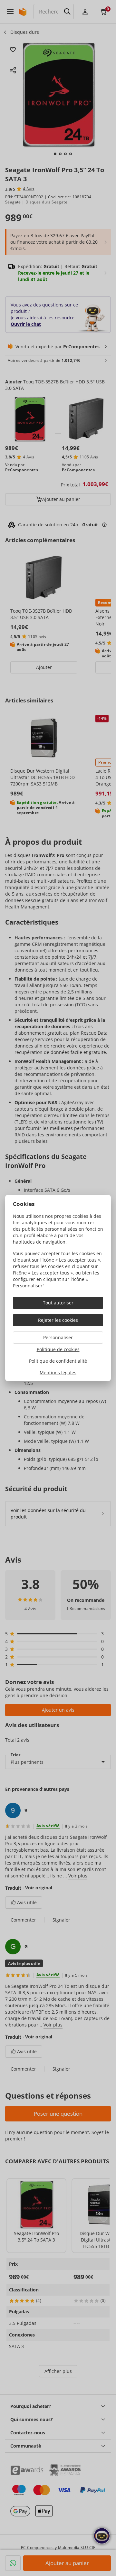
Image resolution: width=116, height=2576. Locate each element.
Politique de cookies (58, 1349)
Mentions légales (58, 1373)
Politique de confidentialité (58, 1361)
